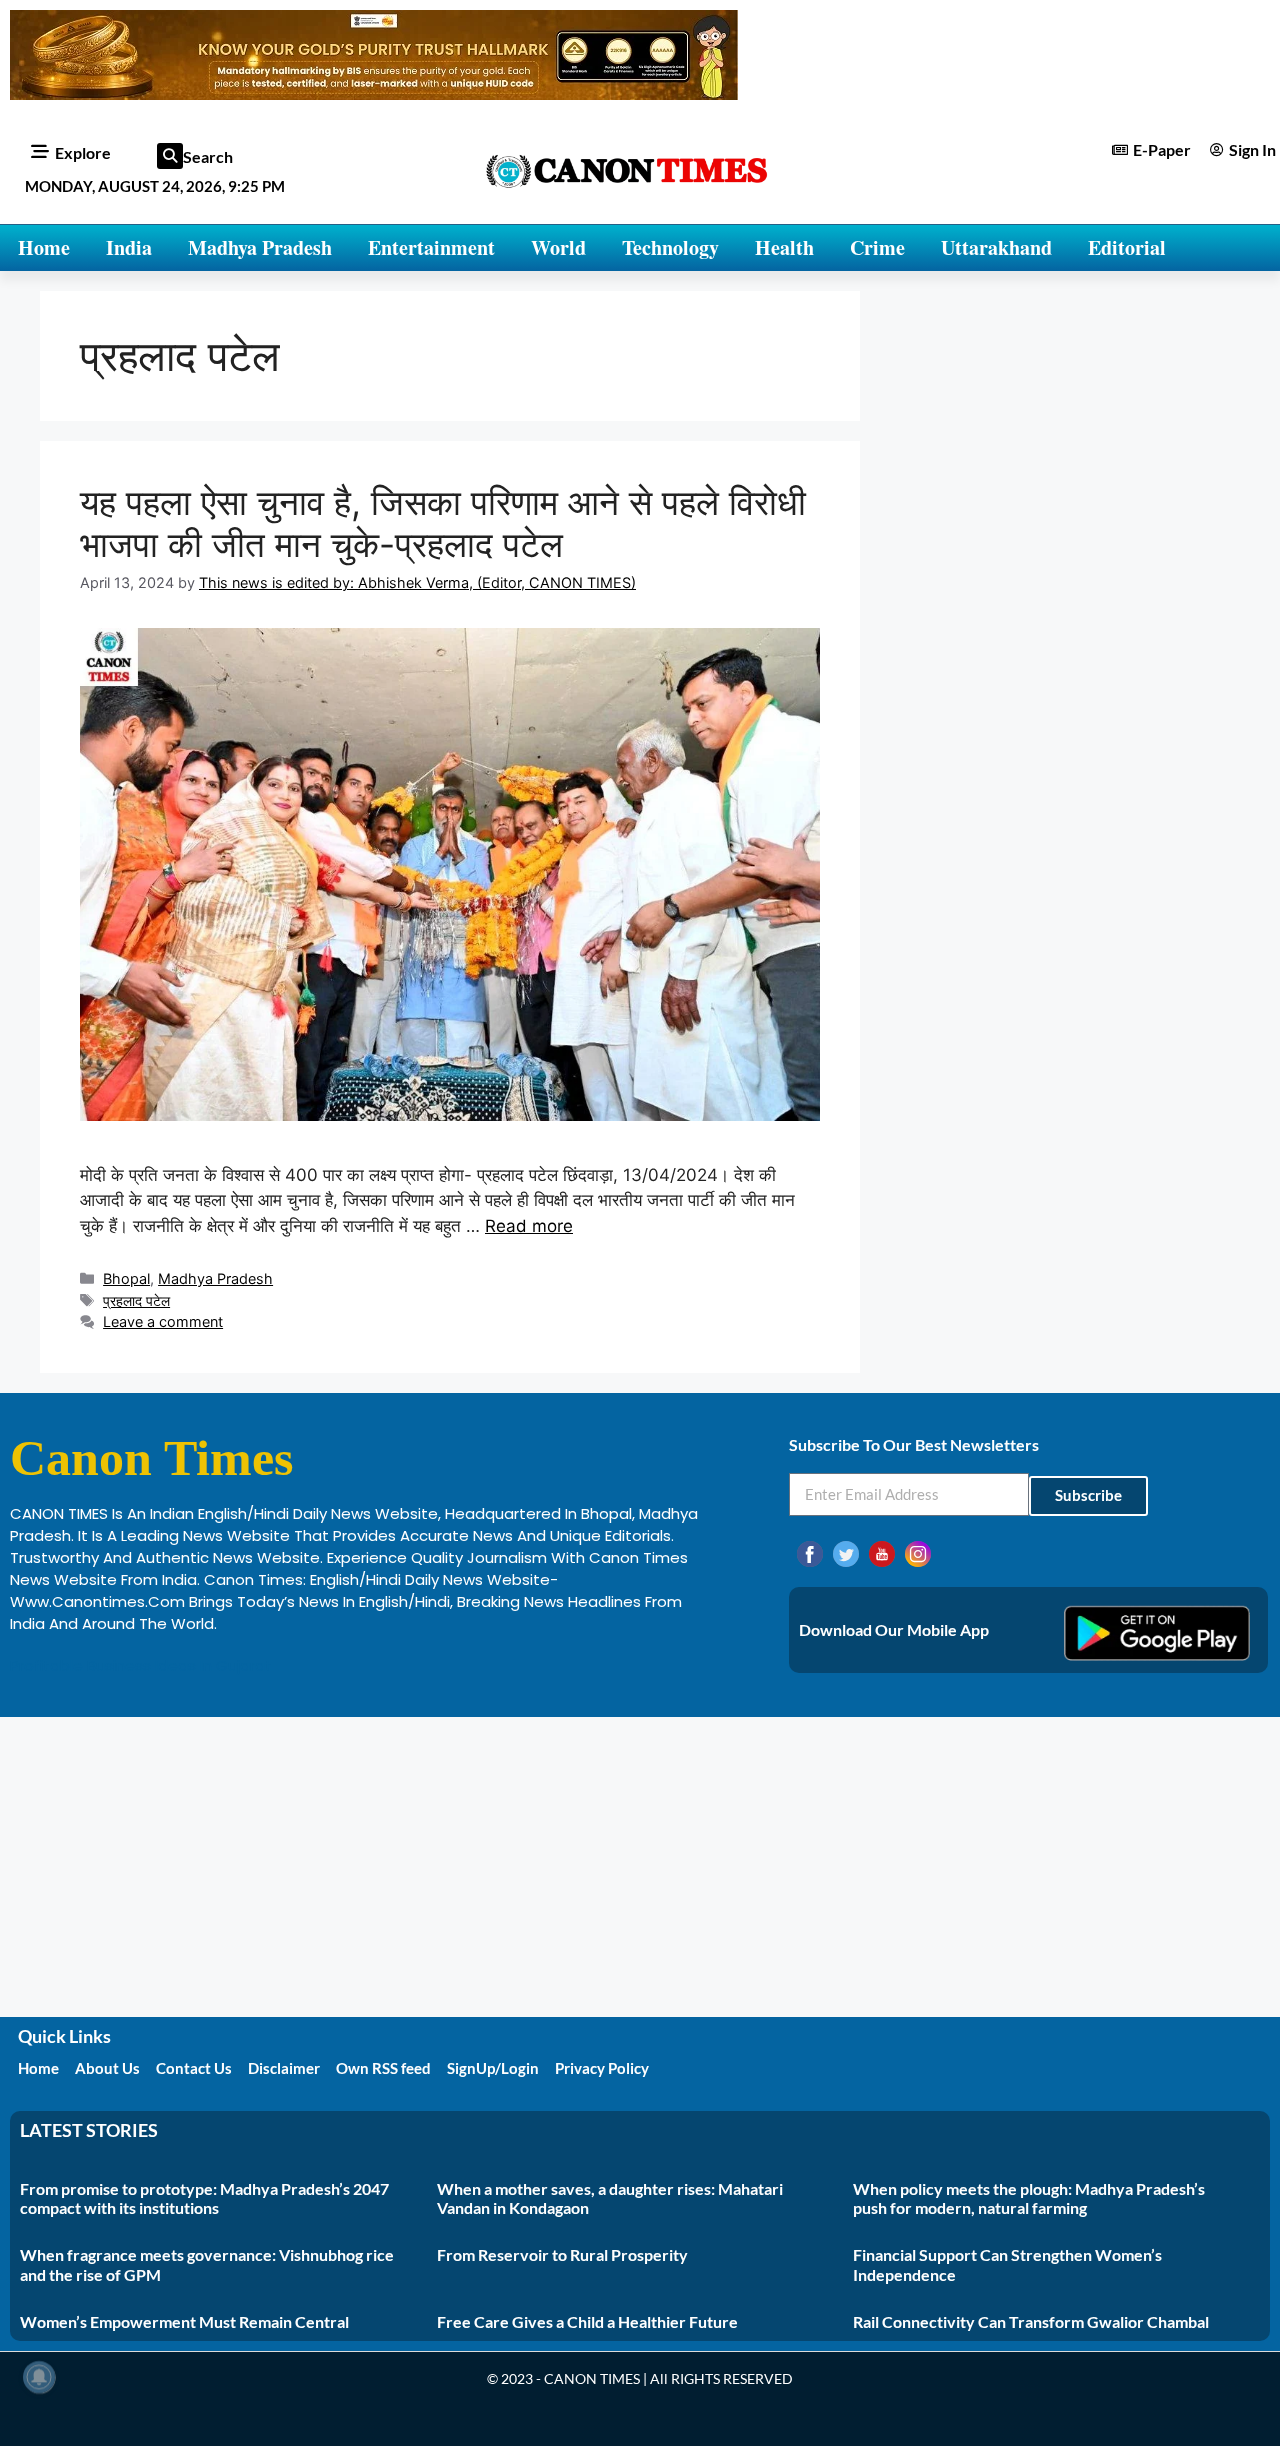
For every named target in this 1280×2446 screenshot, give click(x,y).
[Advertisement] (640, 1867)
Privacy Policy (602, 2068)
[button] (170, 156)
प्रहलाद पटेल (136, 1300)
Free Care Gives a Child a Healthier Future (587, 2321)
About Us (107, 2068)
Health (784, 247)
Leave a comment (163, 1321)
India (129, 247)
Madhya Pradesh (260, 247)
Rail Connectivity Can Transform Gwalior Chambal (1031, 2321)
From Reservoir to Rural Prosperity (562, 2254)
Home (44, 247)
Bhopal (126, 1278)
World (558, 247)
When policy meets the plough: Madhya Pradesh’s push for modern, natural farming (1029, 2198)
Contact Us (194, 2068)
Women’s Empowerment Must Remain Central (184, 2321)
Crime (877, 247)
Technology (670, 247)
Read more (529, 1226)
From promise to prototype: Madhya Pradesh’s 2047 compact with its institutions (204, 2198)
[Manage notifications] (39, 2377)
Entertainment (431, 247)
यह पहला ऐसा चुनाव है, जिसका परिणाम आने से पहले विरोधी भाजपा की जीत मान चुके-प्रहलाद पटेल (443, 523)
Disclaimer (284, 2068)
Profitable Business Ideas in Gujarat (141, 1665)
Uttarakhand (996, 247)
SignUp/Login (493, 2068)
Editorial (1127, 247)
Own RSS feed (383, 2068)
